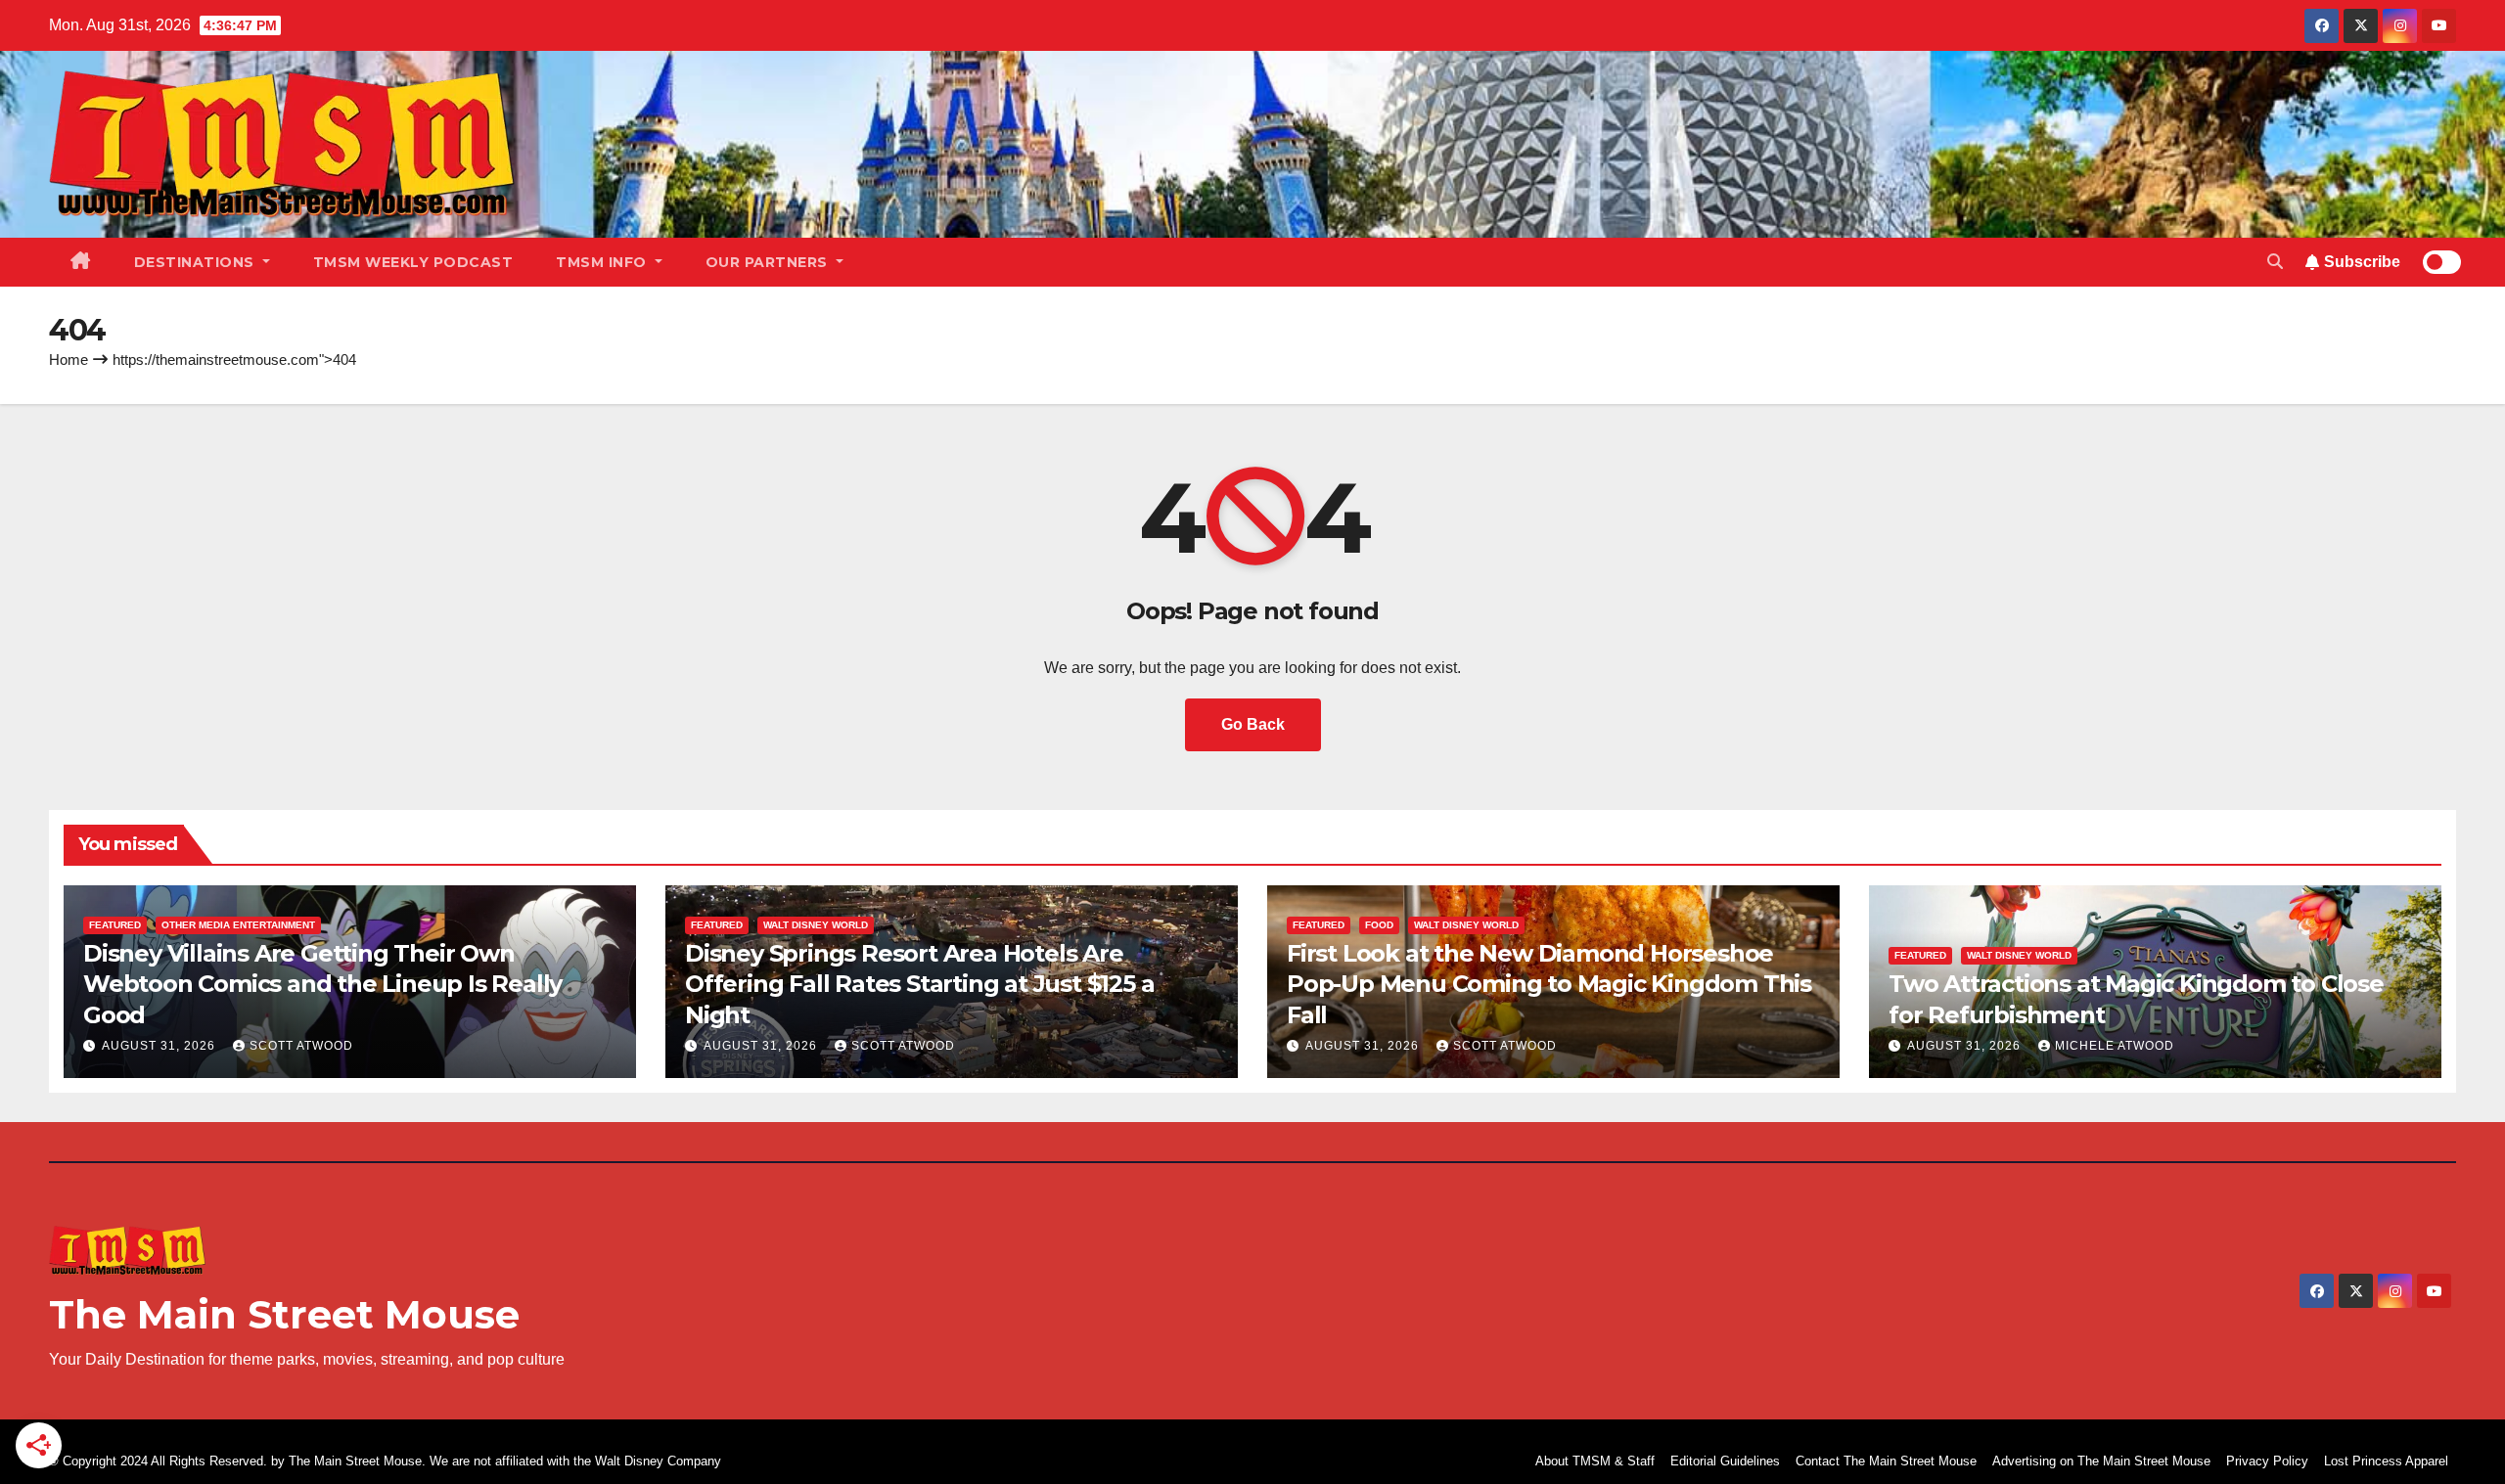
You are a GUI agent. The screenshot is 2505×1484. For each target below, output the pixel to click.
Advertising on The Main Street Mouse (2101, 1461)
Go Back (1253, 724)
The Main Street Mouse (284, 1314)
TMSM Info (603, 262)
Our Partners (769, 262)
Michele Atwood (2115, 1046)
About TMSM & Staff (1595, 1461)
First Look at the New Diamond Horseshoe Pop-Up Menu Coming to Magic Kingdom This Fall (1549, 984)
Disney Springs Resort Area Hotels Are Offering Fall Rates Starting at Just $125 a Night (919, 984)
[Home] (81, 262)
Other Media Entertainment (238, 925)
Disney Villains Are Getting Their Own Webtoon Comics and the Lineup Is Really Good (322, 984)
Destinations (197, 262)
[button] (2275, 262)
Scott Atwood (301, 1046)
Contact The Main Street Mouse (1886, 1461)
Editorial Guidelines (1725, 1461)
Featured (115, 925)
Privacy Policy (2267, 1461)
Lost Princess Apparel (2386, 1461)
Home (68, 360)
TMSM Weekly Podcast (413, 262)
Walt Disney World (816, 925)
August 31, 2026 (160, 1046)
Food (1379, 925)
